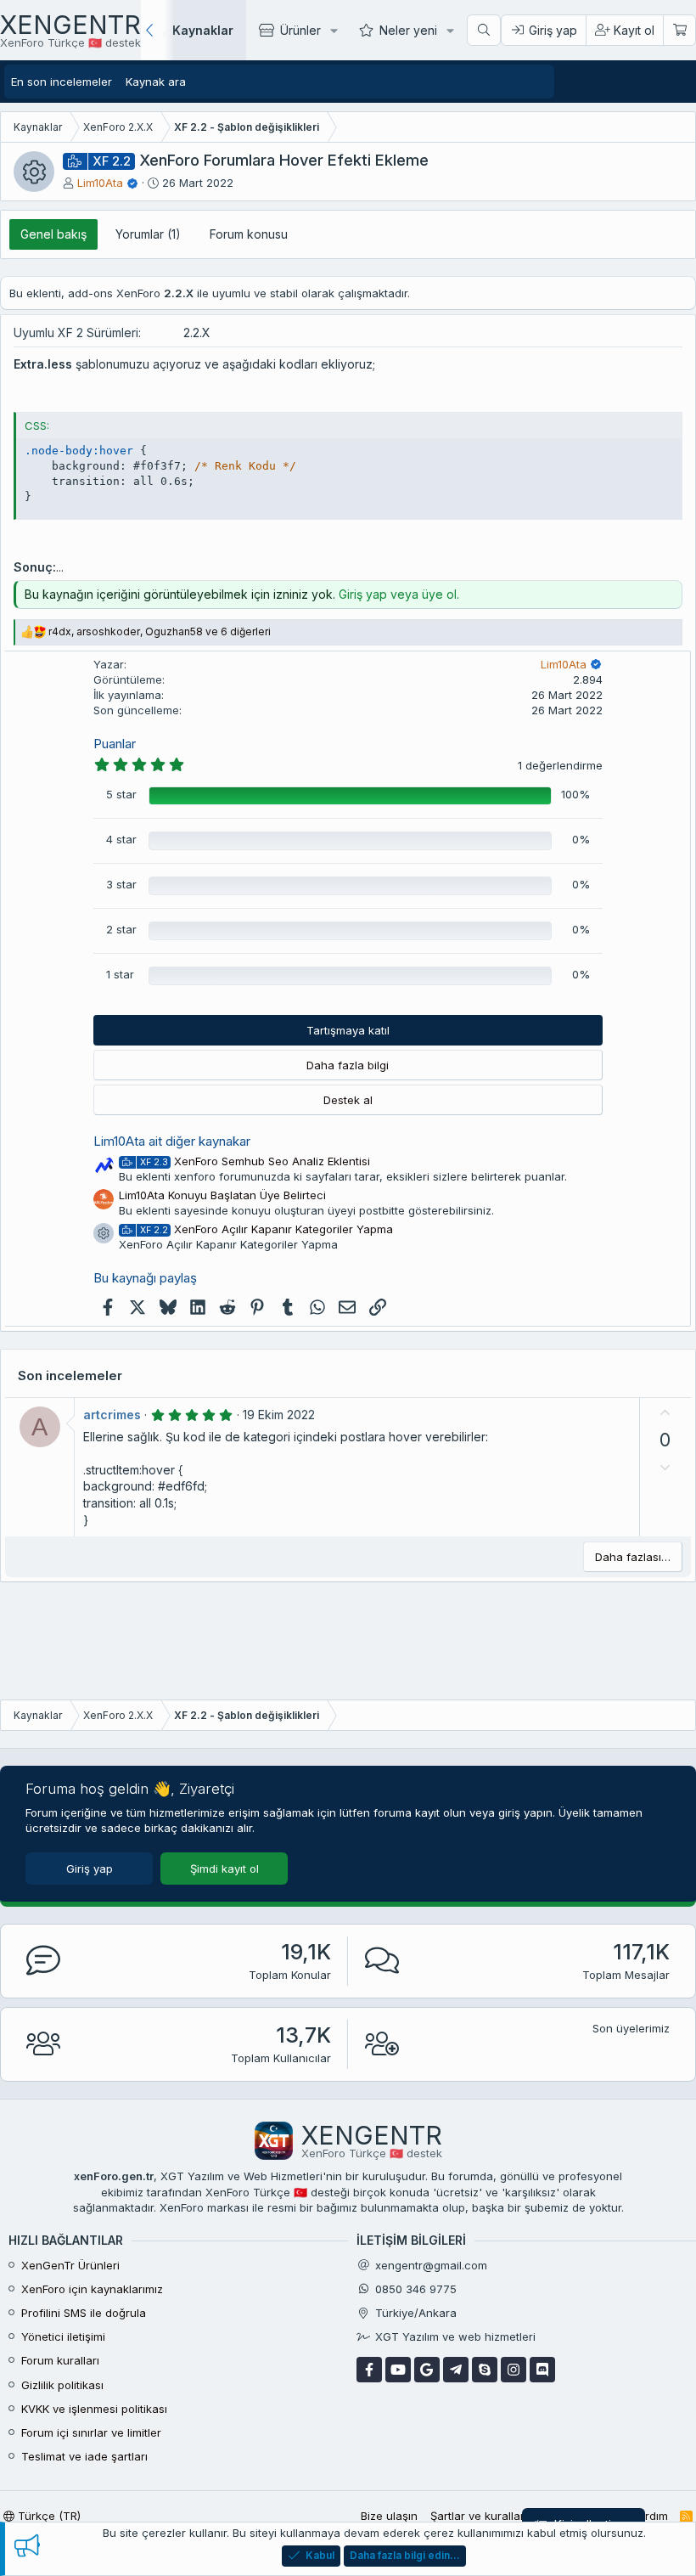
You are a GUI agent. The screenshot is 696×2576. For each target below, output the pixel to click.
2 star (121, 929)
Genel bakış (53, 234)
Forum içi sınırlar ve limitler (91, 2432)
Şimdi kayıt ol (225, 1869)
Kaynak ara (156, 82)
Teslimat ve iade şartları (84, 2456)
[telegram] (456, 2370)
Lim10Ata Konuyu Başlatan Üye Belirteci (222, 1195)
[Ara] (484, 31)
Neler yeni (408, 30)
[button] (334, 30)
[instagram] (514, 2370)
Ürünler (300, 30)
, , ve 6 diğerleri (160, 631)
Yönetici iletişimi (63, 2336)
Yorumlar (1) (148, 234)
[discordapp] (542, 2370)
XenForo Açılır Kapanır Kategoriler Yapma (267, 1229)
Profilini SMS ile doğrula (84, 2313)
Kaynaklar (203, 30)
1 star (120, 974)
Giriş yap (90, 1869)
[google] (427, 2370)
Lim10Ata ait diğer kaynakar (172, 1141)
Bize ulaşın (389, 2516)
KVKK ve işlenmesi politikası (94, 2409)
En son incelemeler (62, 82)
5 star (121, 794)
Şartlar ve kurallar (477, 2516)
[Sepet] (679, 31)
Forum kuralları (60, 2360)
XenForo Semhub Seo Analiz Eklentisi (255, 1161)
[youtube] (398, 2370)
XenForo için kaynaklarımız (92, 2289)
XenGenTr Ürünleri (70, 2265)
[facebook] (369, 2370)
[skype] (485, 2370)
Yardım (650, 2516)
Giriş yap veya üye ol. (399, 594)
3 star (121, 884)
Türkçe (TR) (48, 2516)
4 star (121, 839)
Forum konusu (249, 234)
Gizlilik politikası (62, 2385)
